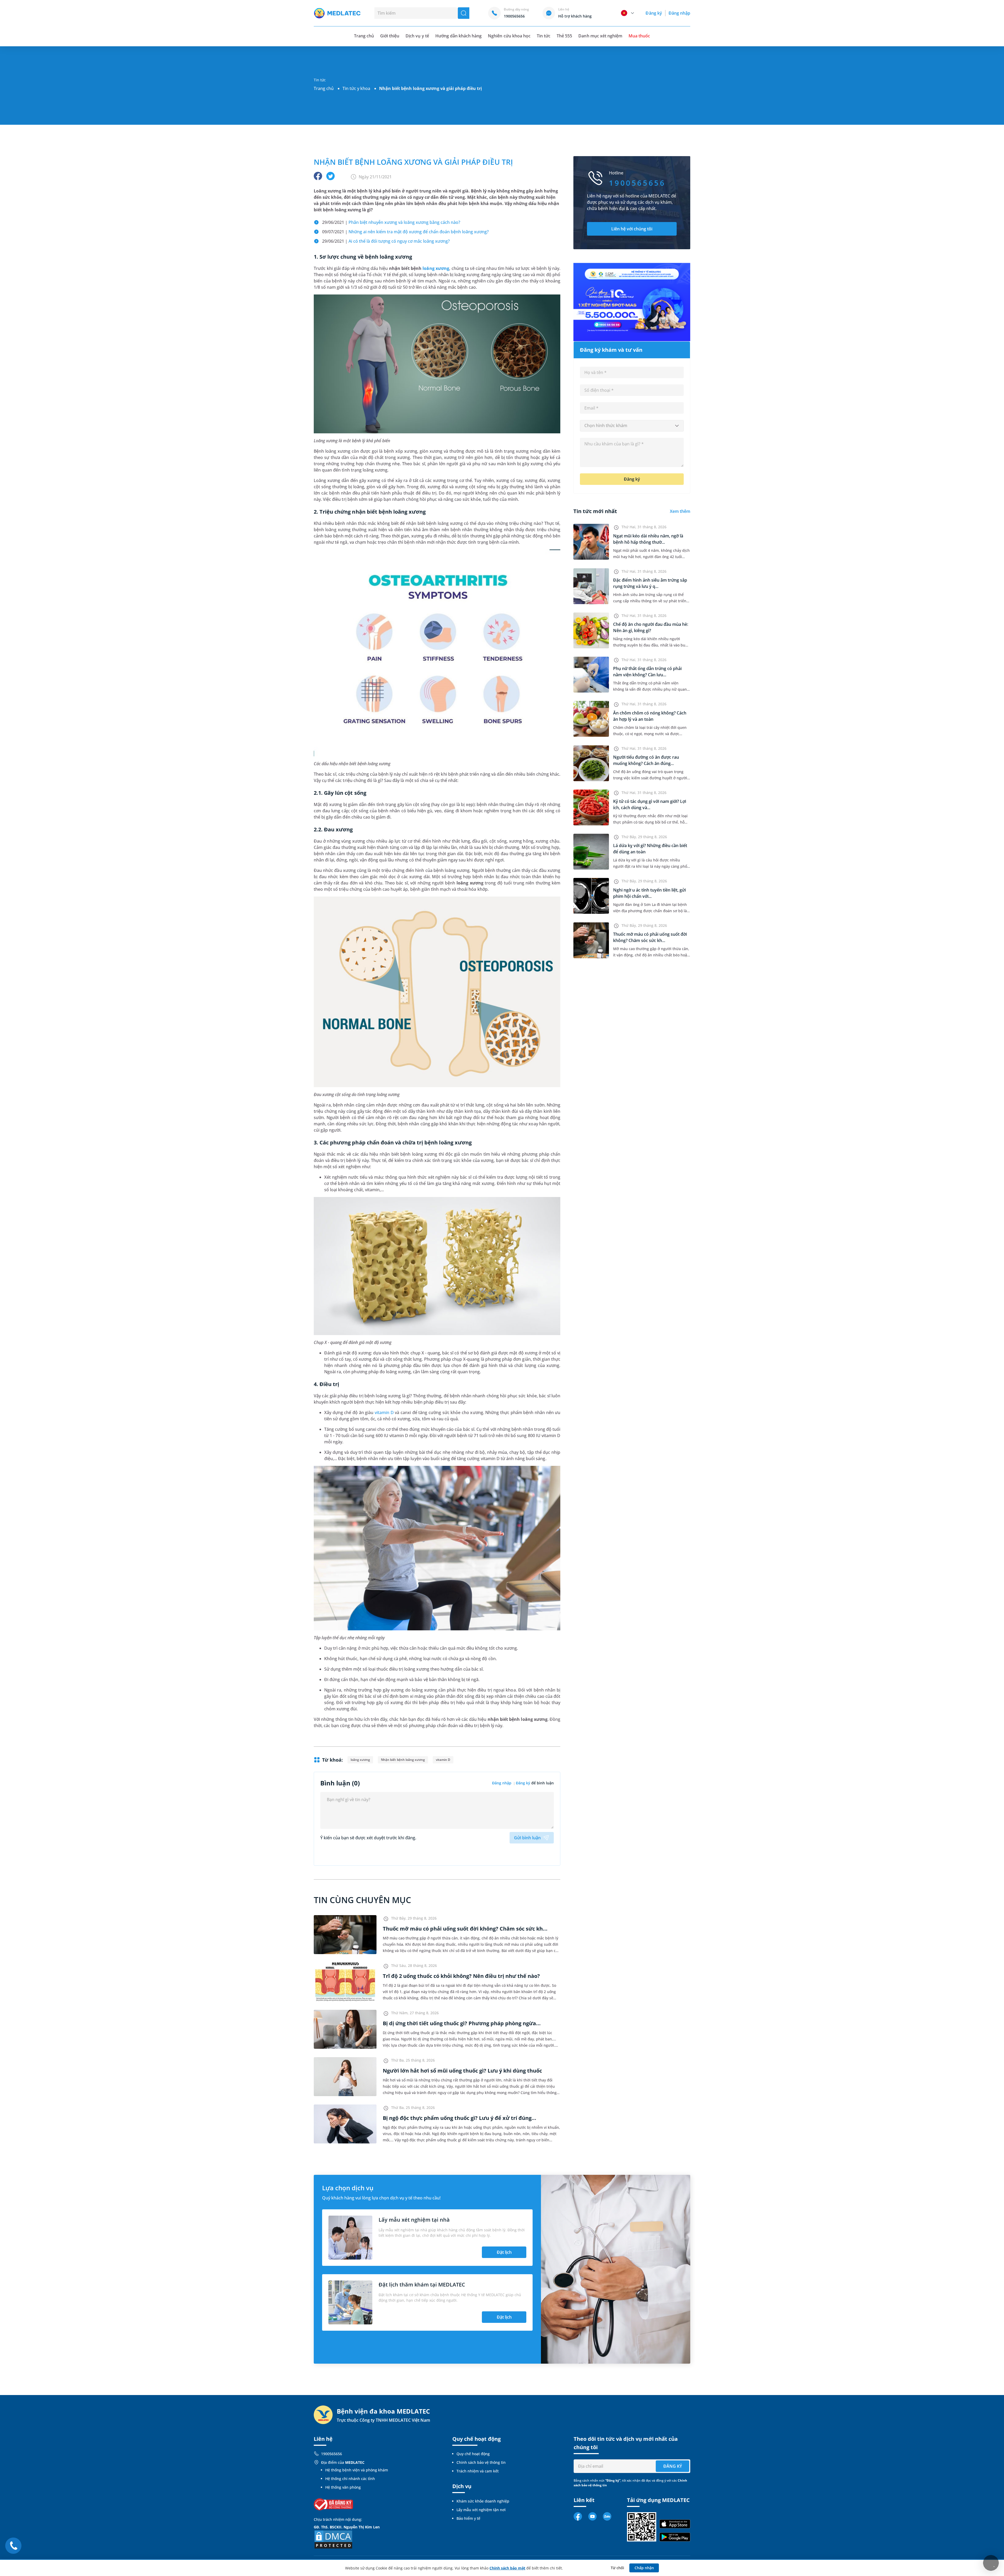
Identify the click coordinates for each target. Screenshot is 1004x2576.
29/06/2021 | (391, 222)
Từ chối (617, 2568)
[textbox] (632, 426)
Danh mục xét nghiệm (600, 36)
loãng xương (436, 268)
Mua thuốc (639, 36)
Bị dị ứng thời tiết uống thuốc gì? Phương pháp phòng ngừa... (462, 2023)
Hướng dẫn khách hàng (459, 36)
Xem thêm (680, 511)
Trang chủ (324, 88)
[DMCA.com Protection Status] (333, 2539)
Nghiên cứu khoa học (509, 36)
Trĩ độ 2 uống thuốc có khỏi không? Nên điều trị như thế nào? (461, 1976)
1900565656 (332, 2454)
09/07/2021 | (405, 232)
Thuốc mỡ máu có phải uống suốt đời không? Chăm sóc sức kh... (465, 1929)
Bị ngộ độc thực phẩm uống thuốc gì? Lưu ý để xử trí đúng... (460, 2118)
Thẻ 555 (564, 36)
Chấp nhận (644, 2568)
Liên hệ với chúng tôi (632, 229)
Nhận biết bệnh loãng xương (403, 1760)
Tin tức (544, 36)
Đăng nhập (679, 13)
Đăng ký (654, 13)
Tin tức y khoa (356, 88)
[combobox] (632, 426)
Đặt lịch (504, 2252)
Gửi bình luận (527, 1838)
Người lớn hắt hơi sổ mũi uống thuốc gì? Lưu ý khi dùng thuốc (462, 2071)
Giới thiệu (390, 36)
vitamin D (384, 1412)
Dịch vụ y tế (417, 36)
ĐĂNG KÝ (673, 2466)
